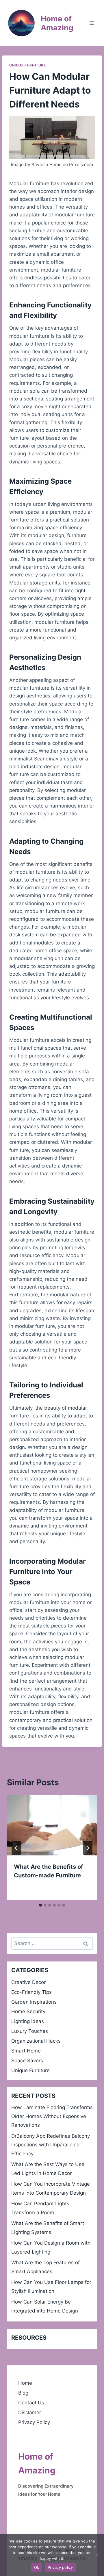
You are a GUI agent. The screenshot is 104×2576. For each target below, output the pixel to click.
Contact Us (31, 2403)
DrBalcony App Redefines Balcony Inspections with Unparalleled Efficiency (51, 2145)
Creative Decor (28, 1982)
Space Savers (27, 2061)
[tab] (40, 1905)
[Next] (88, 1848)
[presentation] (52, 1825)
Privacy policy (60, 2567)
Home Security (28, 2011)
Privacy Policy (34, 2422)
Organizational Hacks (36, 2041)
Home (25, 2383)
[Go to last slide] (16, 1848)
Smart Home (26, 2051)
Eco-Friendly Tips (31, 1992)
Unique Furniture (28, 65)
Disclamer (30, 2412)
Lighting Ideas (28, 2021)
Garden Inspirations (34, 2002)
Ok (37, 2567)
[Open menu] (92, 23)
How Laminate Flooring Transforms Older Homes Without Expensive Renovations (52, 2116)
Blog (23, 2393)
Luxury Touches (30, 2031)
